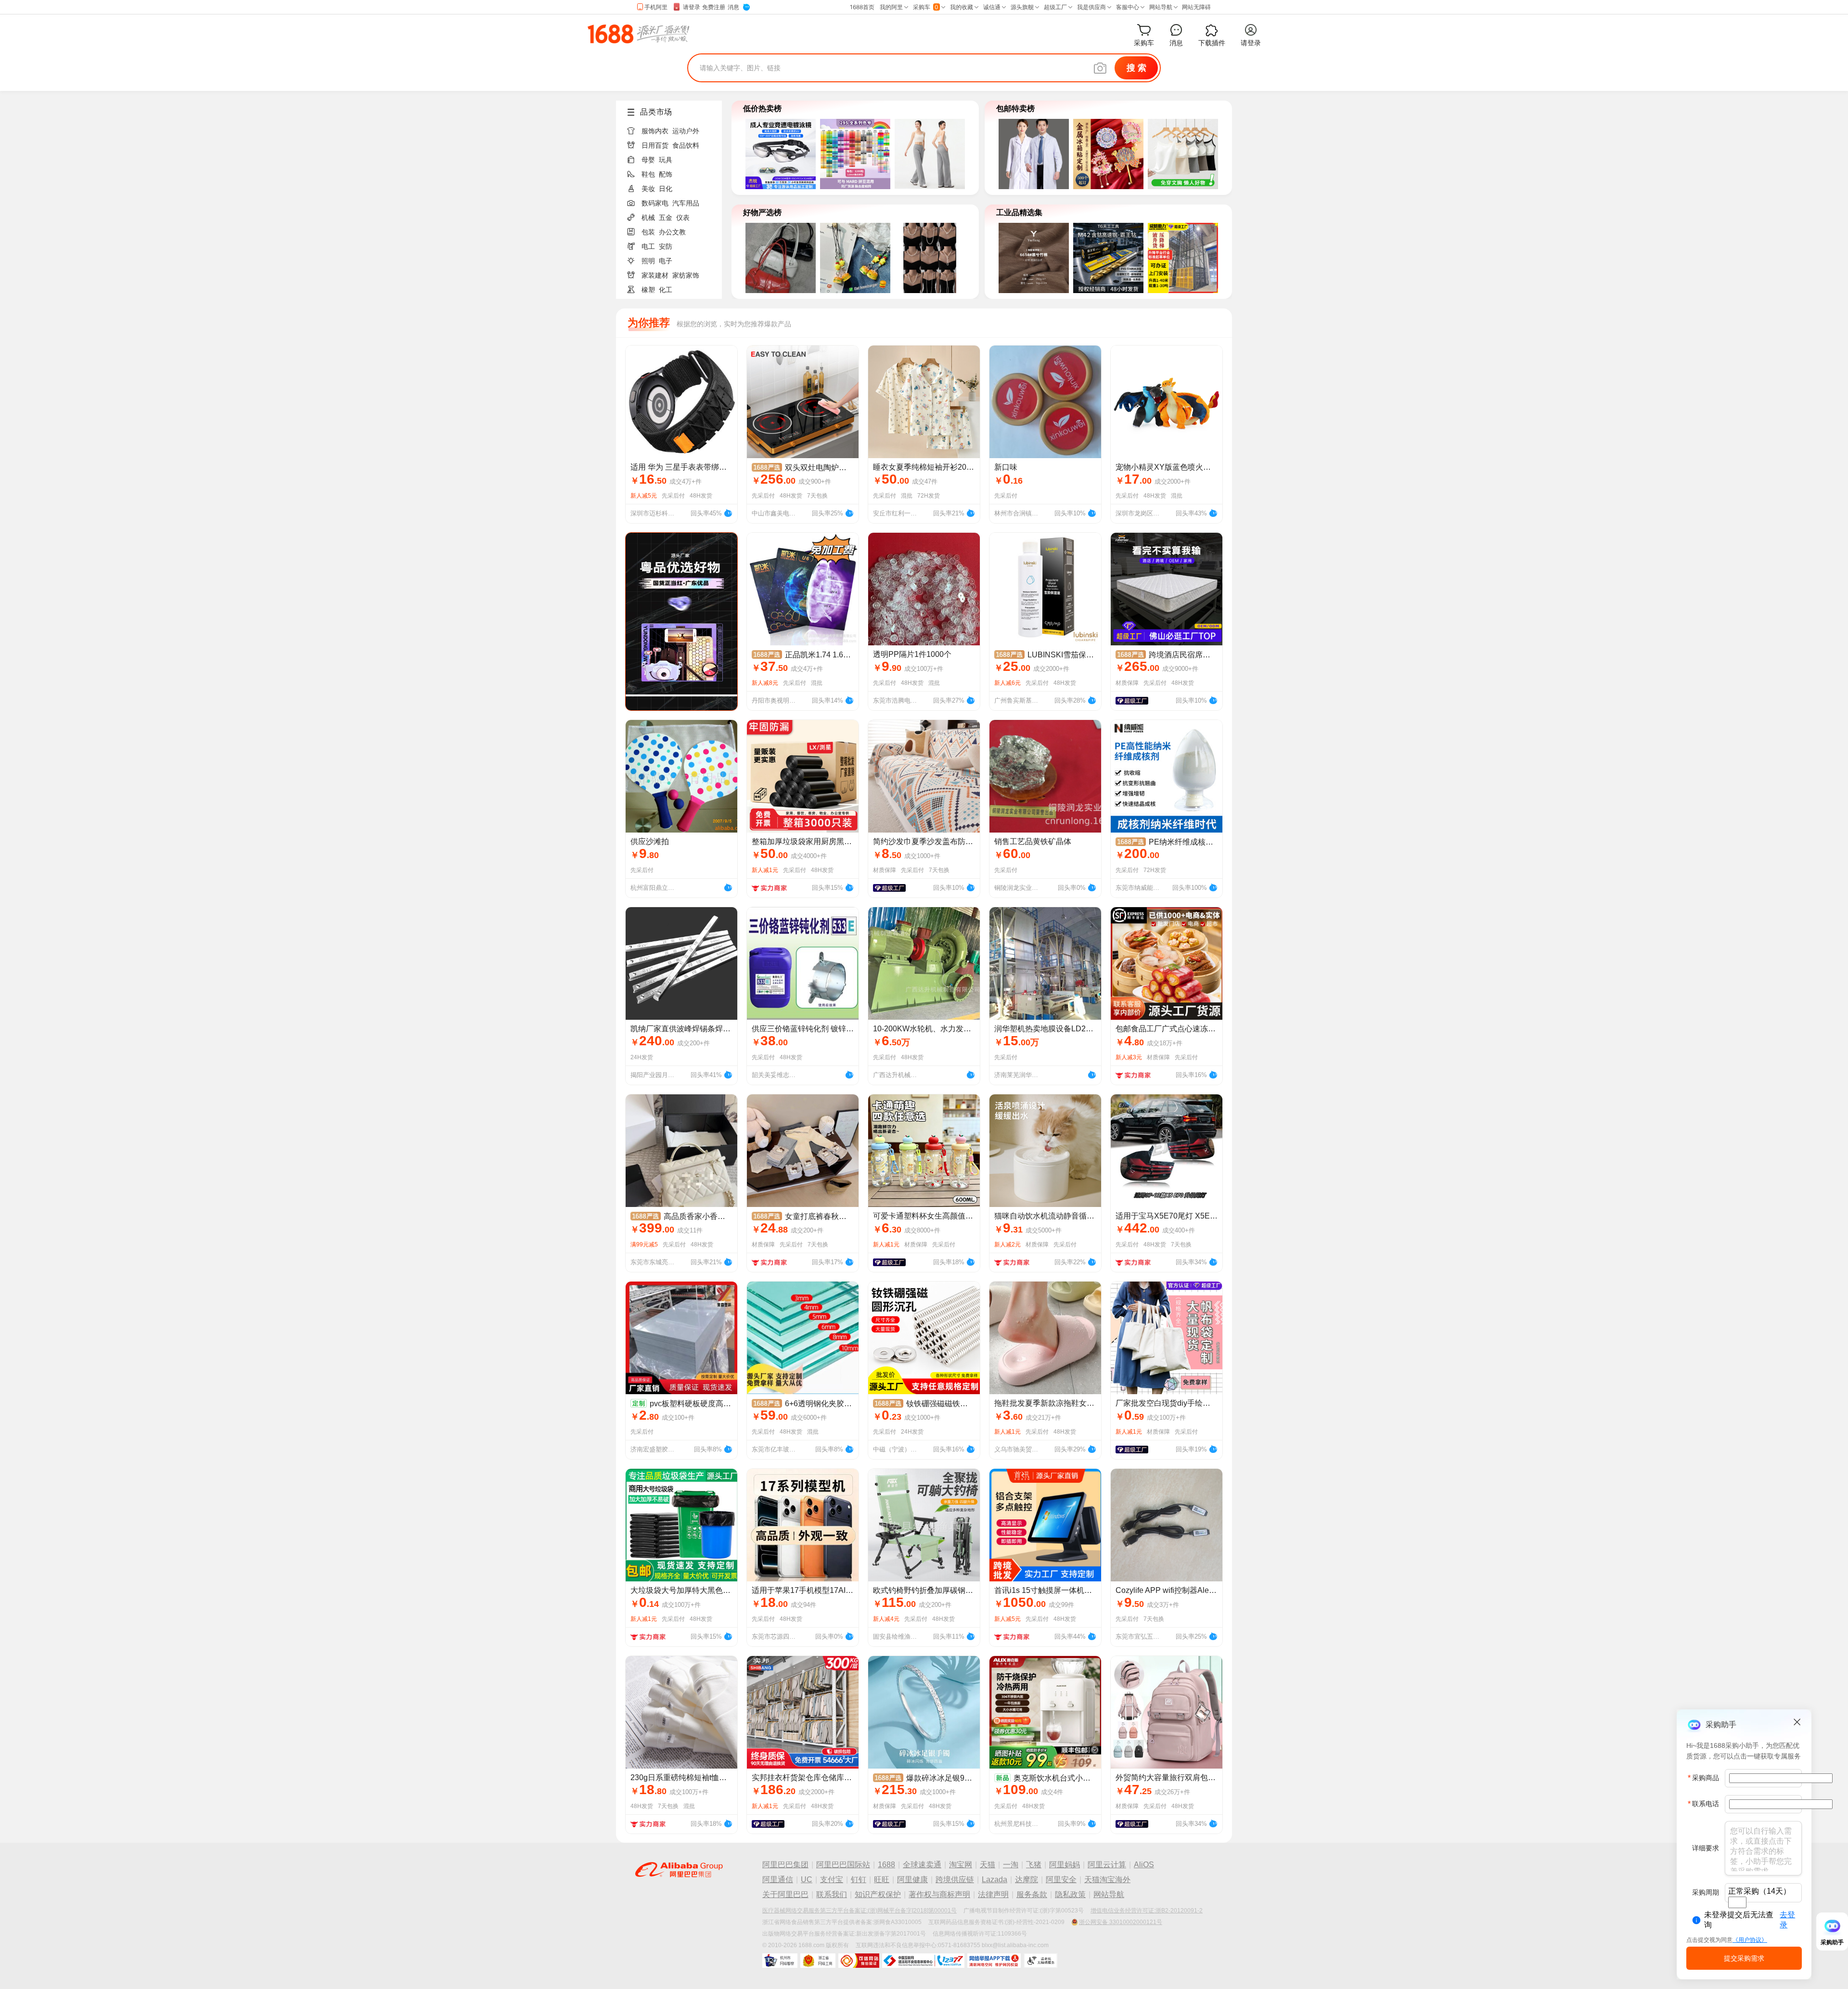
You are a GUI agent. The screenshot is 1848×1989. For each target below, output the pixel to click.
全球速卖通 (922, 1865)
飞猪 (1034, 1865)
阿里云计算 (1107, 1865)
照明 (648, 261)
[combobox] (1737, 1902)
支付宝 (832, 1880)
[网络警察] (780, 1961)
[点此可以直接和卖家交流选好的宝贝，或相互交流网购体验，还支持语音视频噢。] (728, 512)
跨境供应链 (955, 1880)
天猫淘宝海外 (1107, 1880)
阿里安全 (1061, 1880)
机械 (648, 218)
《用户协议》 (1750, 1940)
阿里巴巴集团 (785, 1865)
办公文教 (672, 232)
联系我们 (832, 1894)
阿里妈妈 (1065, 1865)
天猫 (988, 1865)
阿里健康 (912, 1880)
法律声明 (993, 1894)
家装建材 (655, 275)
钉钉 (859, 1880)
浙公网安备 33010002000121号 (1121, 1922)
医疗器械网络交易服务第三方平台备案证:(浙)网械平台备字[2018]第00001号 (860, 1911)
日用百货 (655, 145)
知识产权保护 (878, 1894)
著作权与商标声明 (939, 1894)
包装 (648, 232)
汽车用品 (686, 203)
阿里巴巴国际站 (843, 1865)
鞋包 (648, 174)
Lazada (995, 1880)
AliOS (1144, 1865)
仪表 (683, 218)
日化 (666, 189)
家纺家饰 (686, 275)
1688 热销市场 (638, 34)
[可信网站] (859, 1961)
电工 (648, 246)
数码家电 (655, 203)
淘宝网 (961, 1865)
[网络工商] (818, 1961)
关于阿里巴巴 (785, 1894)
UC (807, 1880)
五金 (666, 218)
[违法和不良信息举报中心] (923, 1961)
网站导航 (1109, 1894)
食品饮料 (686, 145)
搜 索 (1136, 68)
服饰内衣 (655, 131)
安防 (666, 246)
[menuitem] (673, 128)
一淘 (1011, 1865)
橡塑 (648, 290)
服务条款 (1032, 1894)
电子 (666, 261)
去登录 (1787, 1920)
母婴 (648, 160)
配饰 (666, 174)
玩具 (666, 160)
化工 (666, 290)
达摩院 (1027, 1880)
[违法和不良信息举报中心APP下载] (994, 1961)
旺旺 (882, 1880)
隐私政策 (1070, 1894)
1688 (886, 1865)
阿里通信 (778, 1880)
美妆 (648, 189)
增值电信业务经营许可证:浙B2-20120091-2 (1147, 1911)
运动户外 (686, 131)
